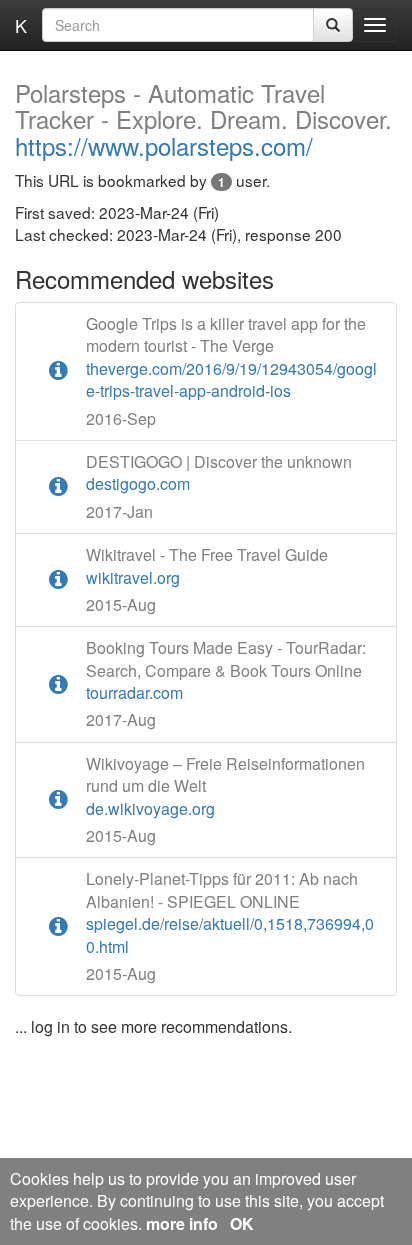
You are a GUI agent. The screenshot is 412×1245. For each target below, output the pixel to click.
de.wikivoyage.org (225, 786)
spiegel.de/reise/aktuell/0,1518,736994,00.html (230, 912)
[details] (58, 371)
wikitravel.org (207, 566)
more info (182, 1223)
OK (242, 1223)
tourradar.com (226, 670)
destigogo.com (219, 473)
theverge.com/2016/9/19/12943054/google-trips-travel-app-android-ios (231, 357)
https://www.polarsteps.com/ (203, 121)
